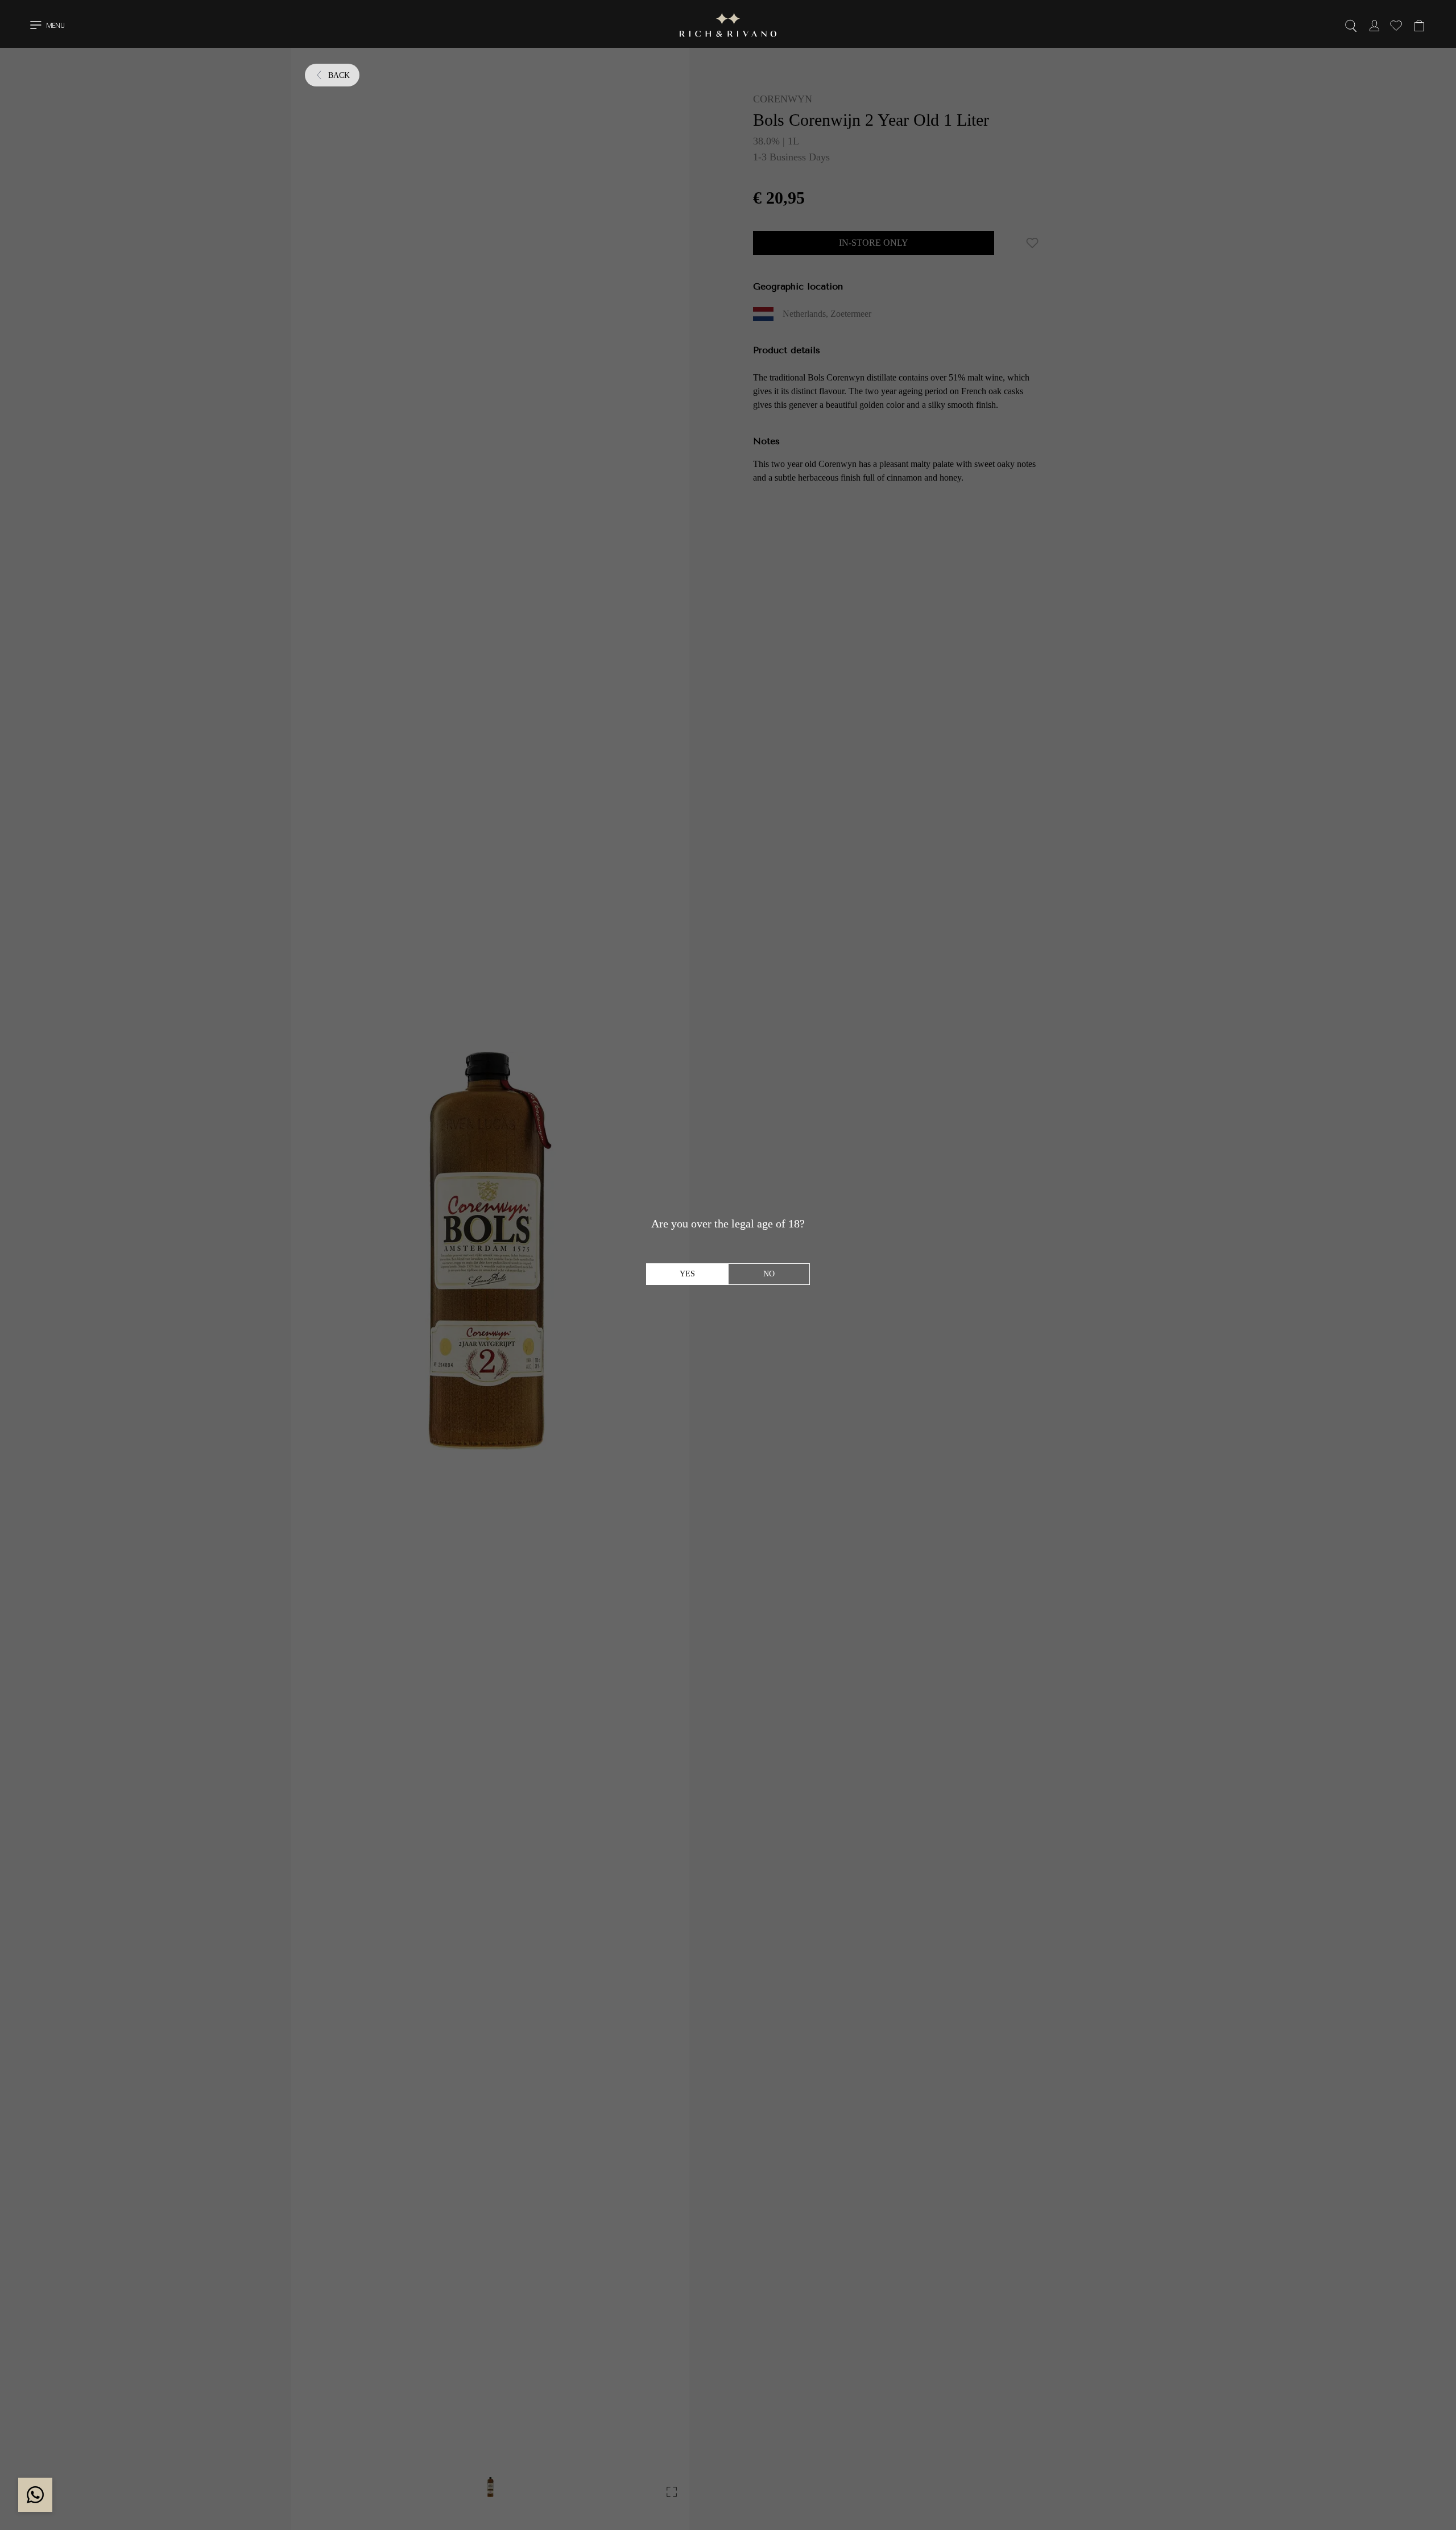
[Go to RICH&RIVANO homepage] (728, 27)
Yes (687, 1274)
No (769, 1274)
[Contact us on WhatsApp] (35, 2495)
